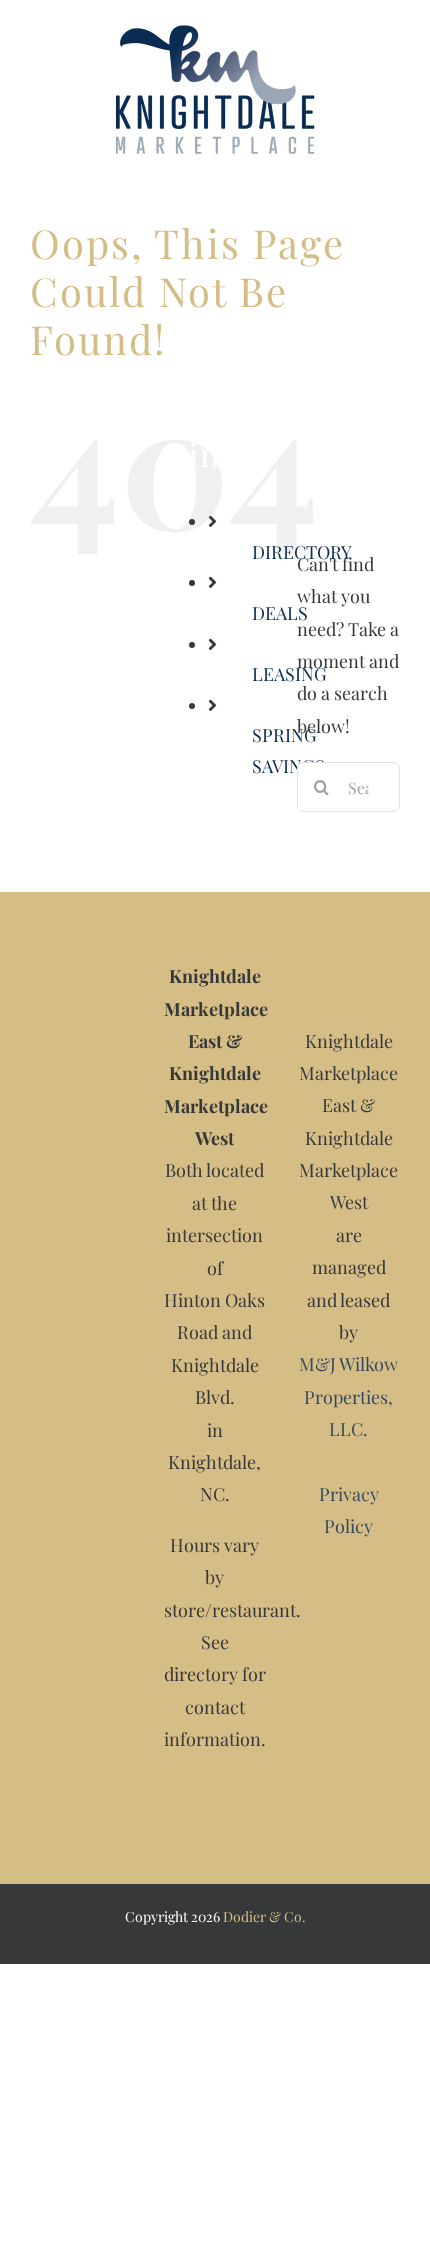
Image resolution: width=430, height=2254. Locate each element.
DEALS (280, 613)
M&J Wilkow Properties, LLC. (348, 1396)
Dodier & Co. (264, 1916)
